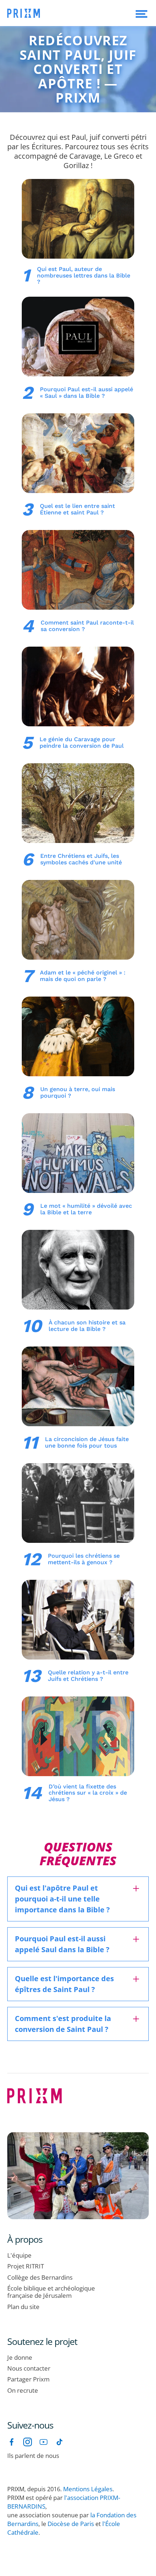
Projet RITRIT (26, 2266)
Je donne (20, 2358)
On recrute (23, 2391)
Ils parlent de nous (33, 2456)
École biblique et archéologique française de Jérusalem (51, 2292)
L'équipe (19, 2255)
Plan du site (23, 2307)
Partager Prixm (28, 2379)
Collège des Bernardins (40, 2278)
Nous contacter (29, 2368)
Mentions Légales (88, 2489)
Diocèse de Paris (71, 2524)
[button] (141, 13)
